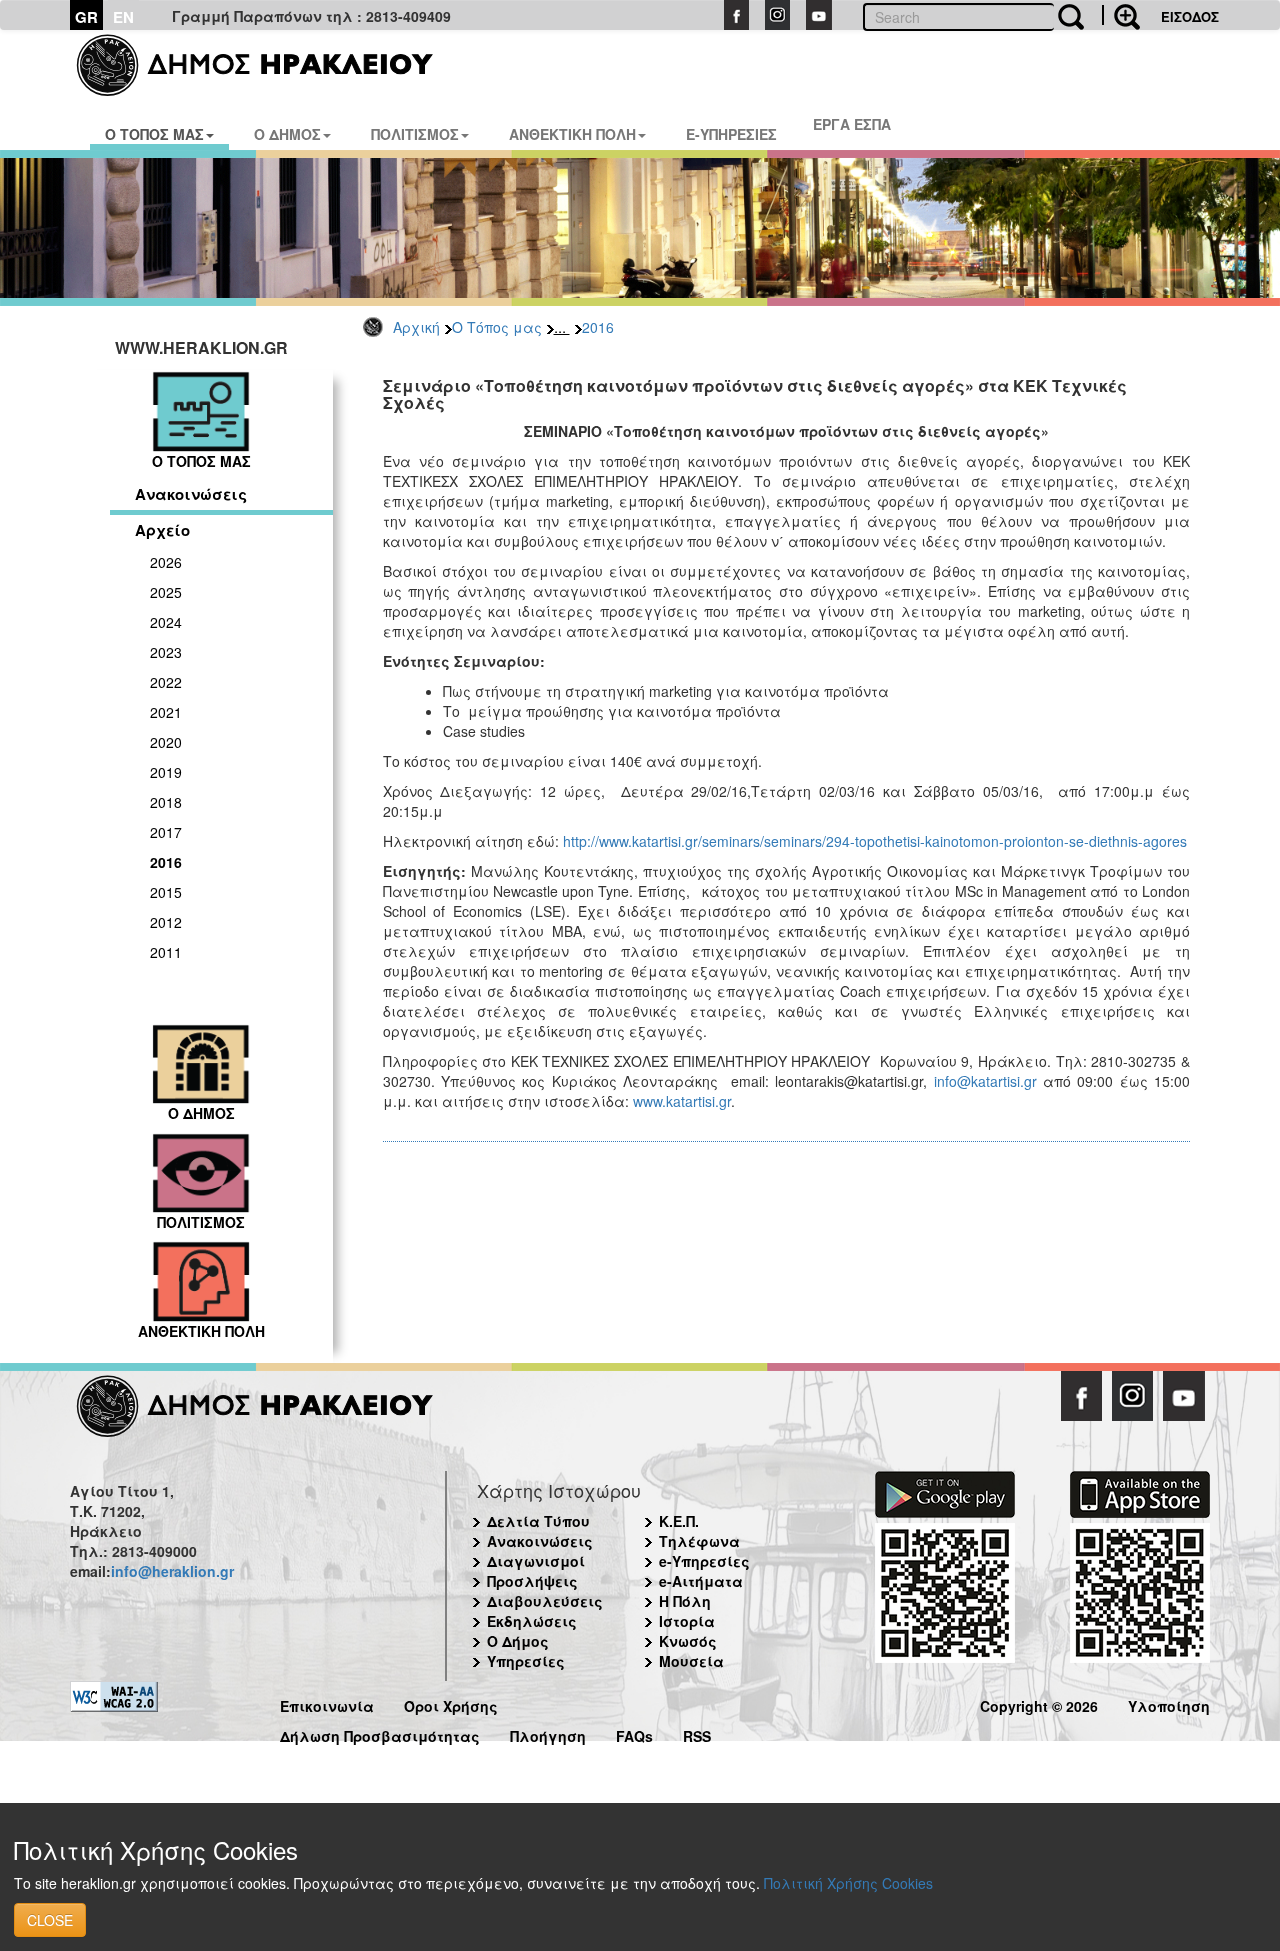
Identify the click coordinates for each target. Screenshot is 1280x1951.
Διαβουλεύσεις (545, 1601)
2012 (166, 922)
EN (123, 17)
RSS (697, 1733)
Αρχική (416, 327)
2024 (166, 622)
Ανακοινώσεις (191, 494)
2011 (166, 952)
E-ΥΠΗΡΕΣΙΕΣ (731, 134)
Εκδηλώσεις (532, 1621)
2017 (166, 832)
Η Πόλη (685, 1601)
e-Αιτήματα (701, 1581)
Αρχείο (162, 530)
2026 (166, 562)
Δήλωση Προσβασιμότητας (380, 1733)
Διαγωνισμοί (536, 1561)
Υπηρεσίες (526, 1661)
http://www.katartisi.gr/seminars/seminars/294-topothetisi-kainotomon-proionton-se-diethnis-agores (875, 841)
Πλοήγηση (548, 1733)
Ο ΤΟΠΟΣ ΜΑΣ (154, 134)
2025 (166, 592)
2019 (166, 772)
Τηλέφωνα (699, 1541)
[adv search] (1121, 15)
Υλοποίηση (1169, 1703)
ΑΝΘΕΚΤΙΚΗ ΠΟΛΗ (572, 134)
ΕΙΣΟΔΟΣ (1190, 16)
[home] (267, 65)
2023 (166, 652)
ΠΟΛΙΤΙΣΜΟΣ (415, 134)
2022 (166, 682)
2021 (166, 712)
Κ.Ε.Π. (679, 1521)
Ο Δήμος (518, 1641)
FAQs (634, 1733)
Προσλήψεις (532, 1581)
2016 (598, 327)
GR (86, 17)
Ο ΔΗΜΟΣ (287, 134)
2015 (166, 892)
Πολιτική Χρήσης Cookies (848, 1883)
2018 (166, 802)
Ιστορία (687, 1621)
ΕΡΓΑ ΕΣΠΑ (852, 124)
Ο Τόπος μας (497, 327)
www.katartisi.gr (682, 1101)
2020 (166, 742)
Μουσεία (691, 1661)
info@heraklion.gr (172, 1571)
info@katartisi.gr (985, 1081)
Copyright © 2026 (1039, 1703)
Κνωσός (688, 1641)
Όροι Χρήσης (451, 1703)
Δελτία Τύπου (538, 1521)
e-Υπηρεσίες (704, 1561)
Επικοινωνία (327, 1703)
